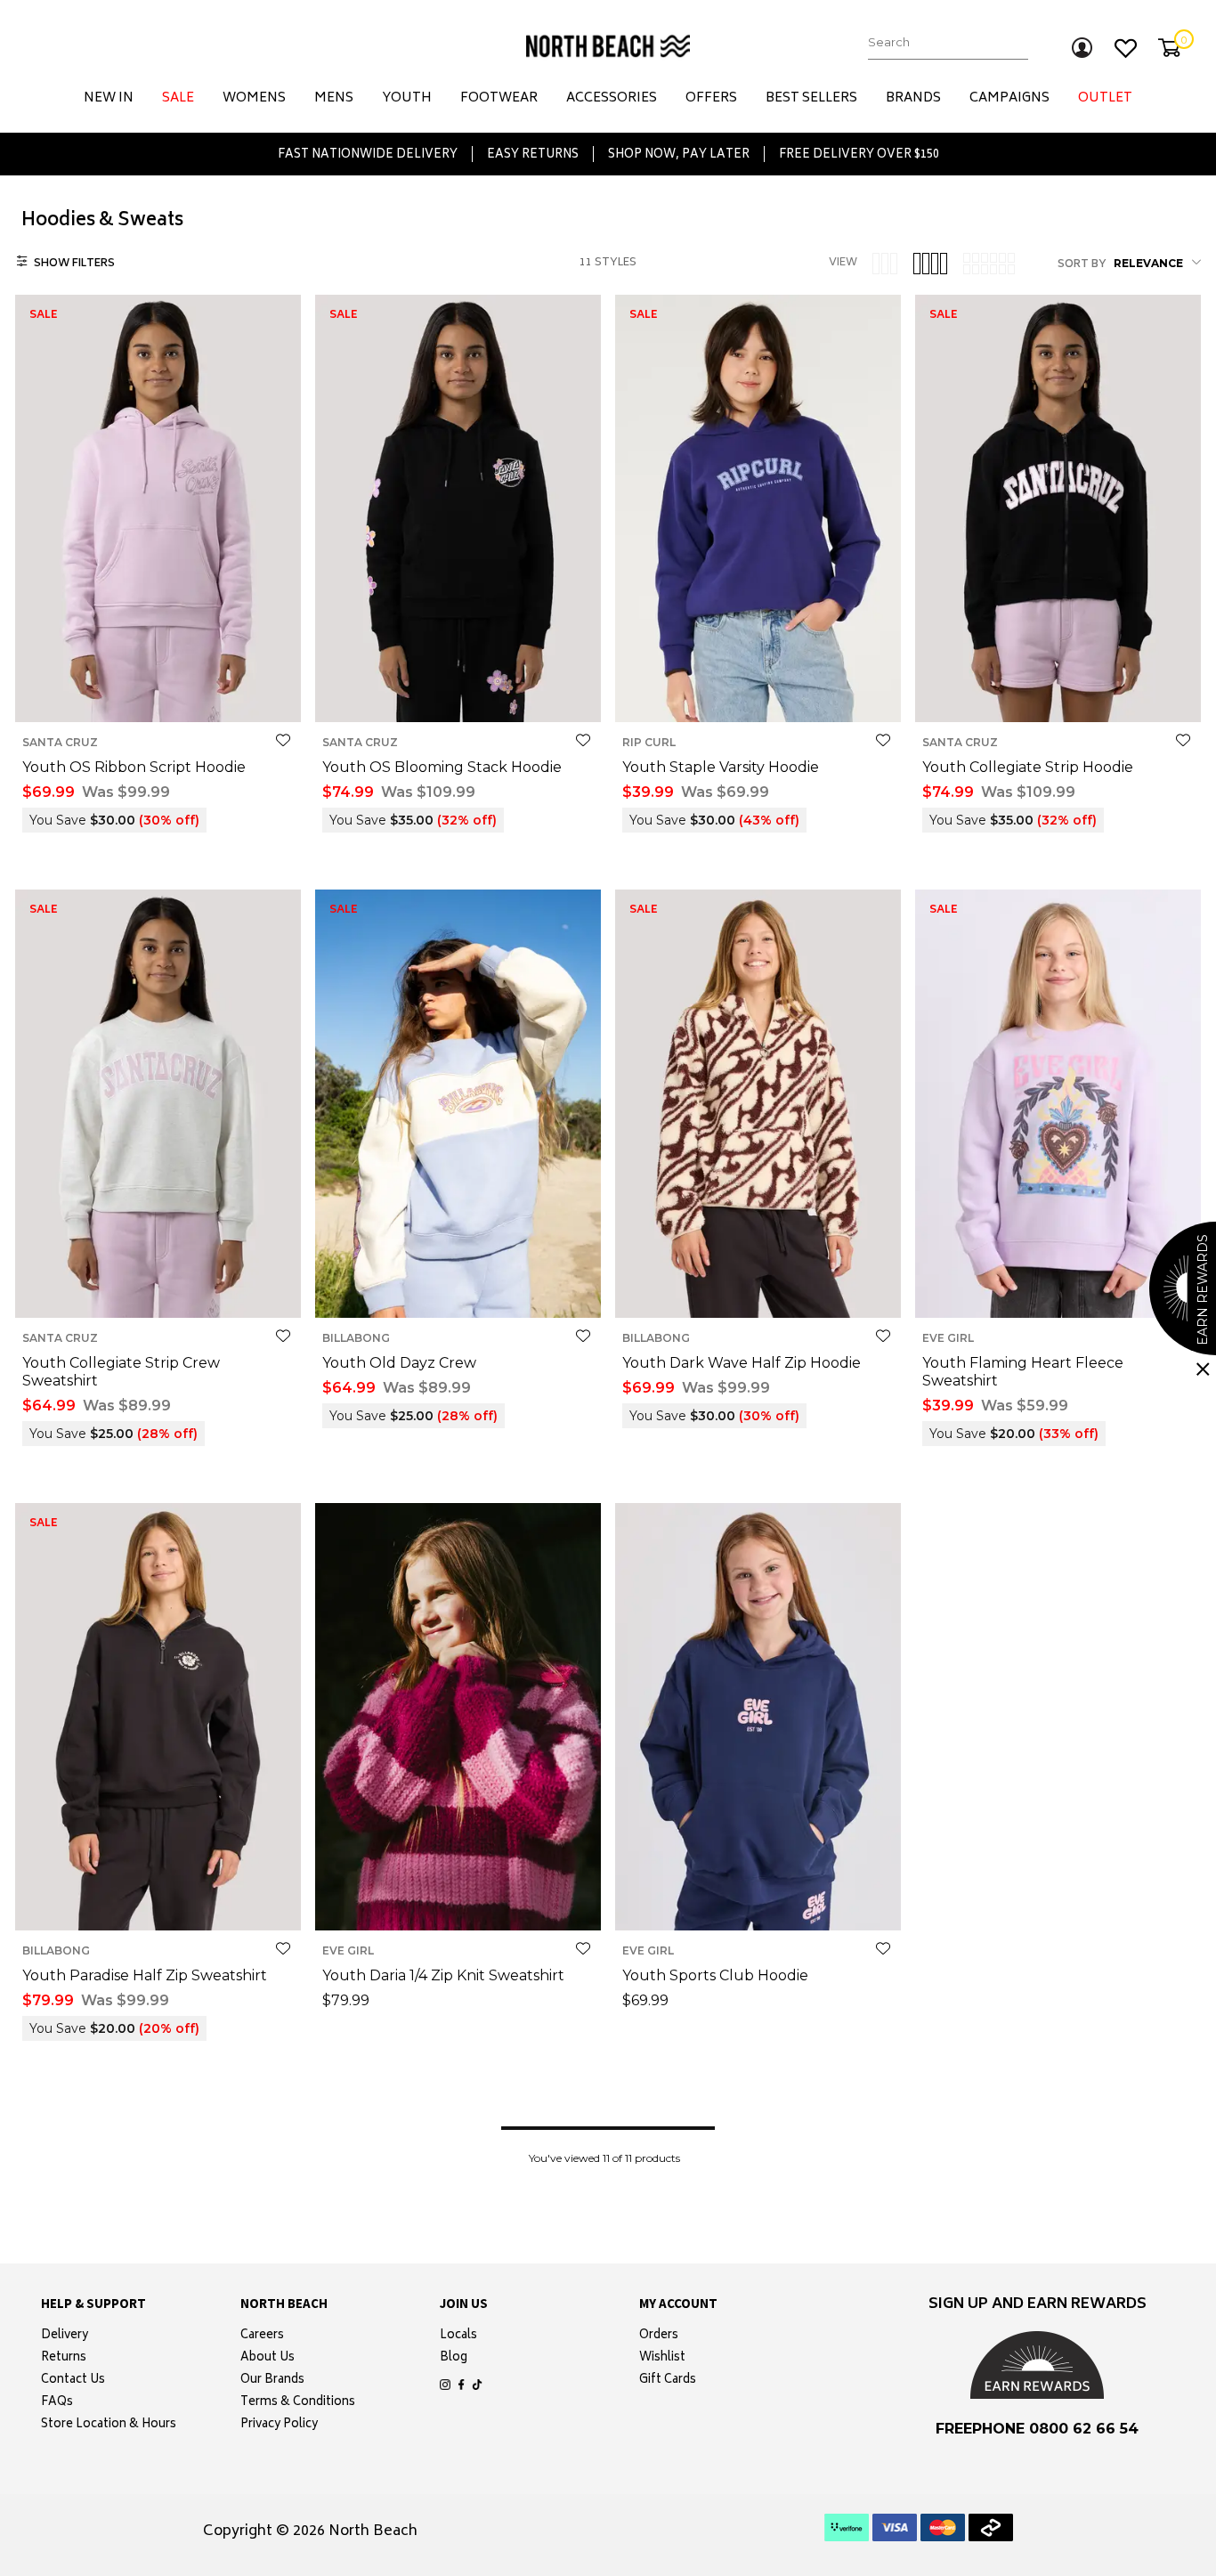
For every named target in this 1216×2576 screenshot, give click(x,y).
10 (142, 694)
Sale (178, 98)
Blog (454, 2359)
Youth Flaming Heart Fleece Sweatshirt (1023, 1372)
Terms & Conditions (298, 2403)
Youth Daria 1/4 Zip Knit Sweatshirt (443, 1975)
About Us (268, 2359)
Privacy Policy (279, 2426)
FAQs (57, 2403)
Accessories (612, 98)
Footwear (499, 98)
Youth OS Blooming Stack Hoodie (442, 767)
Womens (254, 98)
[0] (1169, 48)
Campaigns (1009, 98)
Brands (913, 98)
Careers (262, 2336)
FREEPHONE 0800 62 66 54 (1037, 2429)
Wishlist (662, 2359)
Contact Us (73, 2381)
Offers (711, 98)
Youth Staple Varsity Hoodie (721, 767)
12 (167, 694)
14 (192, 694)
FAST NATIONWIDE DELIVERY (368, 154)
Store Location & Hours (109, 2426)
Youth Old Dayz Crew (399, 1363)
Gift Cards (668, 2381)
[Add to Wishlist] (283, 740)
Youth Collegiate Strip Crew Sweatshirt (121, 1372)
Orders (659, 2336)
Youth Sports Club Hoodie (715, 1975)
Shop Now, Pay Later (679, 154)
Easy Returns (533, 154)
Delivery (65, 2336)
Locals (458, 2336)
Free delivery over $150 (859, 154)
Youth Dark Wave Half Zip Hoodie (742, 1363)
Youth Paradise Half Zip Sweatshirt (145, 1975)
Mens (334, 98)
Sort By (1082, 265)
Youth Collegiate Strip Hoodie (1028, 767)
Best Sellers (811, 98)
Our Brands (272, 2381)
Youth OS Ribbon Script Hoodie (134, 767)
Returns (64, 2359)
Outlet (1105, 98)
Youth (407, 98)
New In (109, 98)
